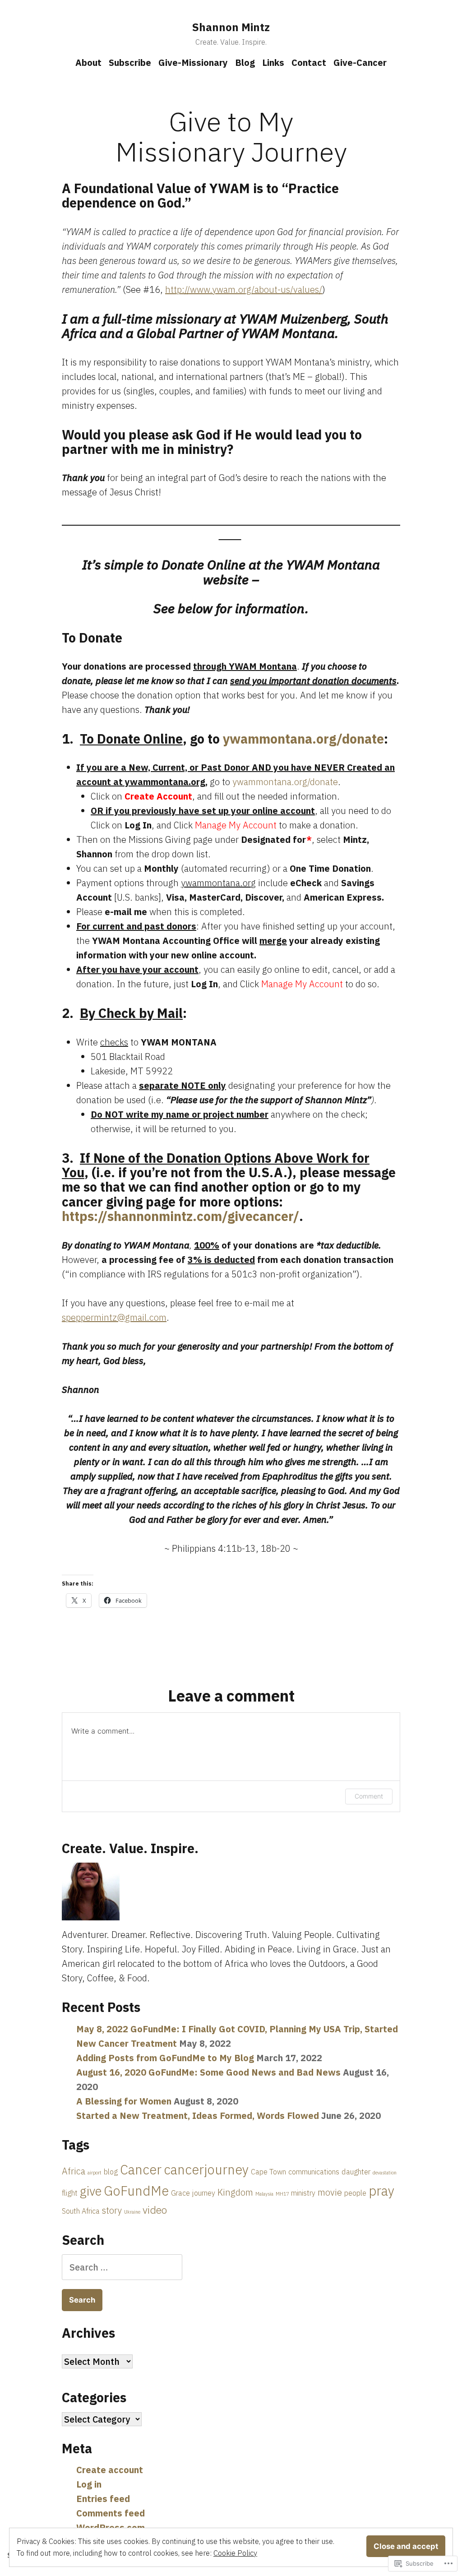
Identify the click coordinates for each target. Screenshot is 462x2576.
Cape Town (268, 2171)
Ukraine (132, 2212)
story (112, 2210)
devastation (385, 2173)
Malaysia (264, 2194)
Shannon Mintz (231, 27)
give (91, 2191)
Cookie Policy (235, 2553)
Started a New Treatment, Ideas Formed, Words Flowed (198, 2116)
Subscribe (130, 62)
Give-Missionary (193, 62)
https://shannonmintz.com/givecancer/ (180, 1216)
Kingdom (235, 2192)
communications (314, 2171)
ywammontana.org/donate (303, 739)
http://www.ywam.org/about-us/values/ (244, 289)
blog (111, 2171)
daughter (356, 2171)
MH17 (282, 2194)
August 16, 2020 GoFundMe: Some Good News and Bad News (208, 2072)
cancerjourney (206, 2169)
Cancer (141, 2169)
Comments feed (111, 2513)
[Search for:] (122, 2267)
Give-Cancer (360, 62)
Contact (309, 62)
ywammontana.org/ (271, 782)
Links (273, 62)
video (155, 2210)
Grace (180, 2193)
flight (70, 2193)
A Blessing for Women (124, 2101)
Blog (245, 62)
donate (324, 782)
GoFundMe (136, 2191)
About (88, 62)
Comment (369, 1796)
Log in (89, 2484)
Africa (74, 2171)
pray (381, 2191)
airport (95, 2173)
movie (330, 2192)
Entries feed (103, 2499)
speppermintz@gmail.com (114, 1317)
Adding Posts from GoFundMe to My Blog (165, 2058)
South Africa (81, 2211)
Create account (110, 2470)
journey (204, 2193)
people (355, 2193)
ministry (303, 2193)
